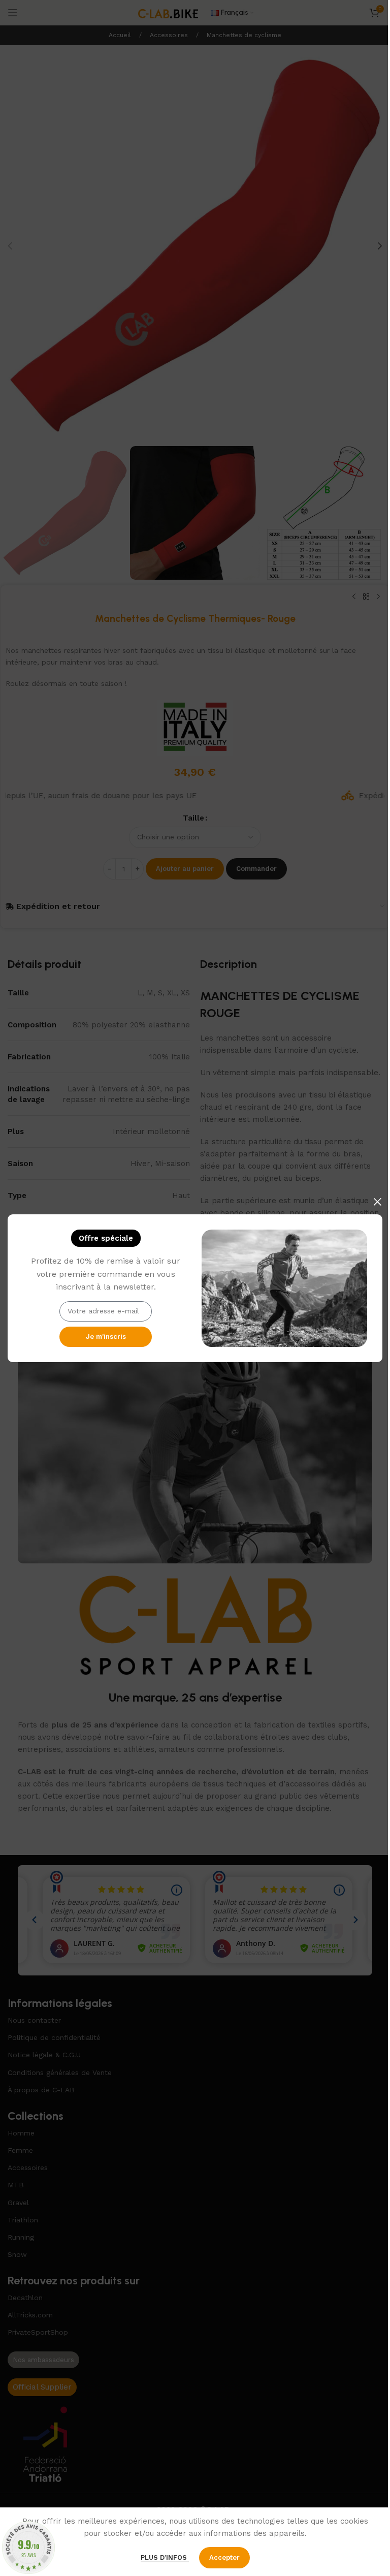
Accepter (224, 2557)
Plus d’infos (165, 2557)
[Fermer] (377, 1202)
